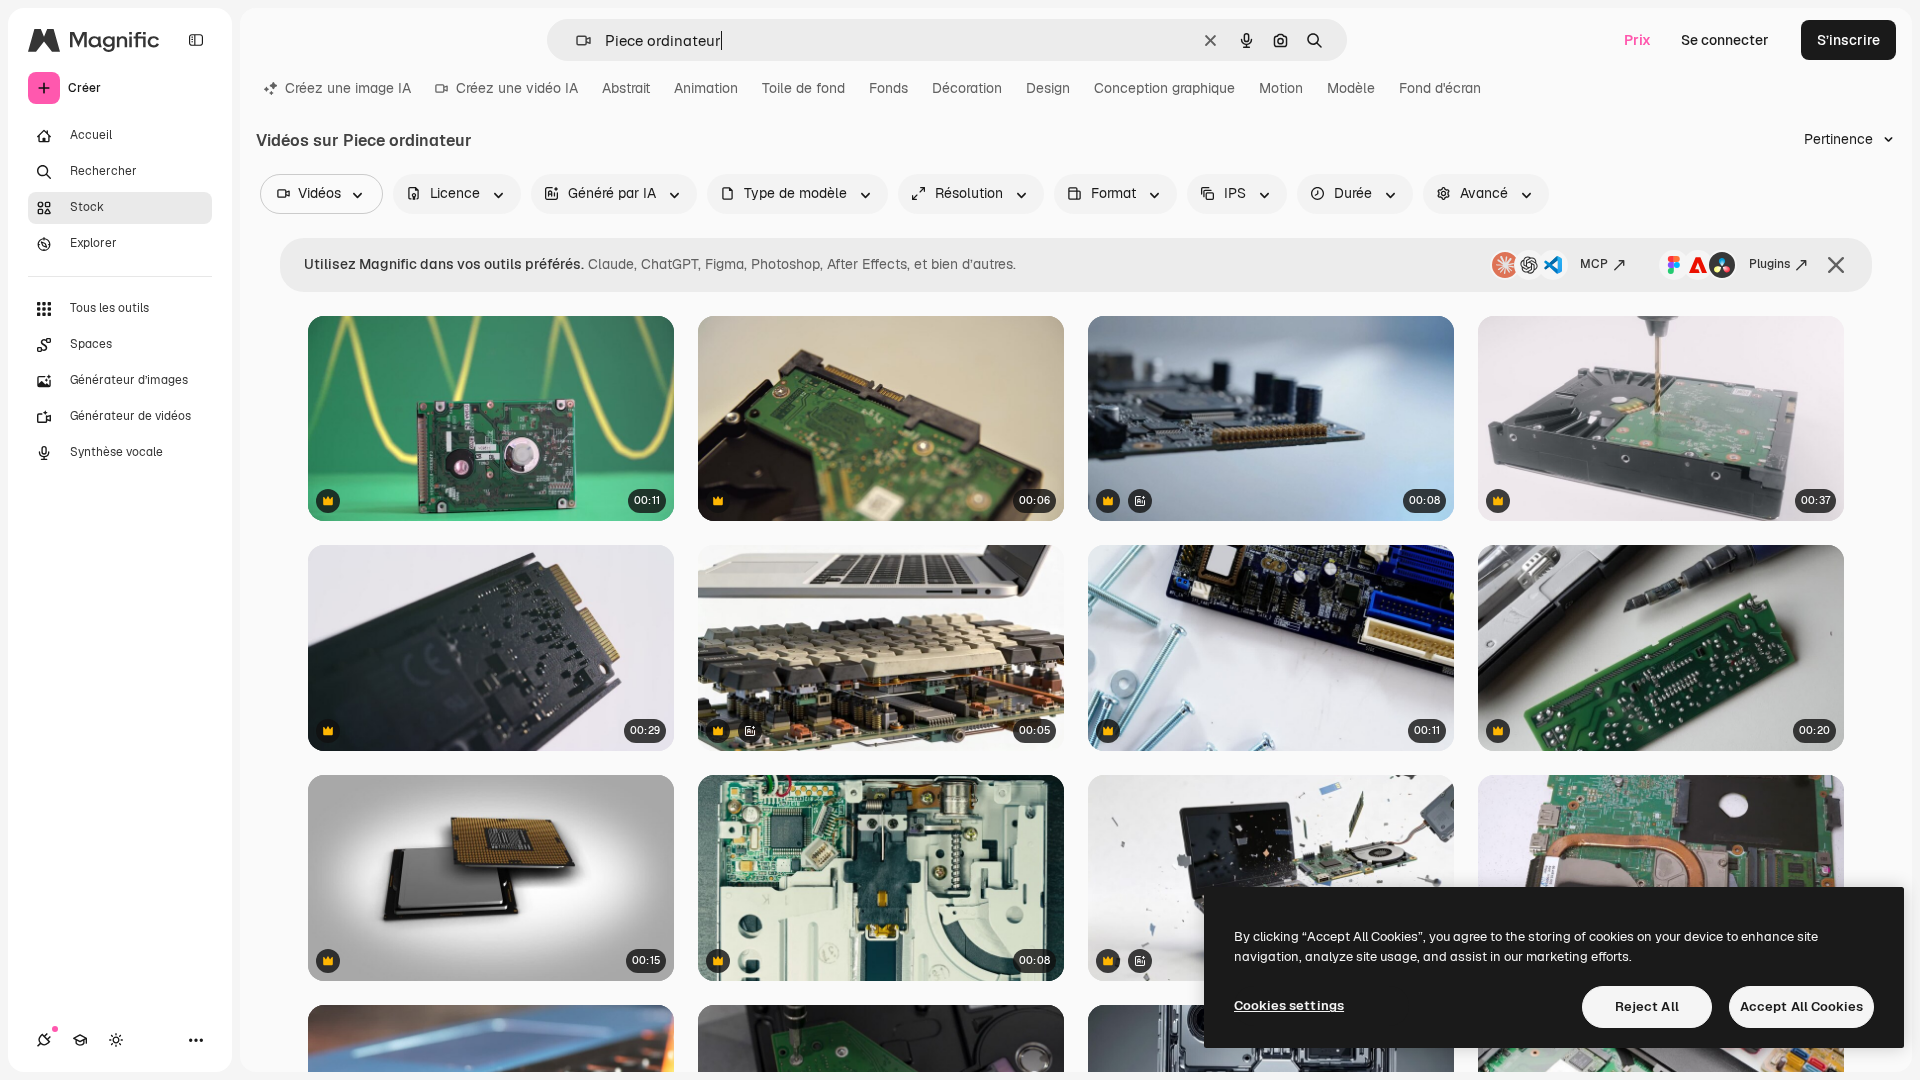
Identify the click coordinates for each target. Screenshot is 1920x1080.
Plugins (1769, 264)
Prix (1637, 40)
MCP (1594, 264)
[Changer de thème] (116, 1040)
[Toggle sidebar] (196, 40)
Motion (1281, 88)
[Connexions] (44, 1040)
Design (1048, 88)
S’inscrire (1848, 40)
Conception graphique (1164, 88)
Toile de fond (803, 88)
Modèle (1351, 88)
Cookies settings (1289, 1005)
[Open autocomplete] (575, 40)
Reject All (1647, 1006)
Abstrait (626, 88)
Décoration (967, 88)
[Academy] (80, 1040)
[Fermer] (1836, 265)
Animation (706, 88)
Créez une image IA (348, 88)
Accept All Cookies (1801, 1006)
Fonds (888, 88)
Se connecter (1725, 40)
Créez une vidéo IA (517, 88)
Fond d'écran (1440, 88)
